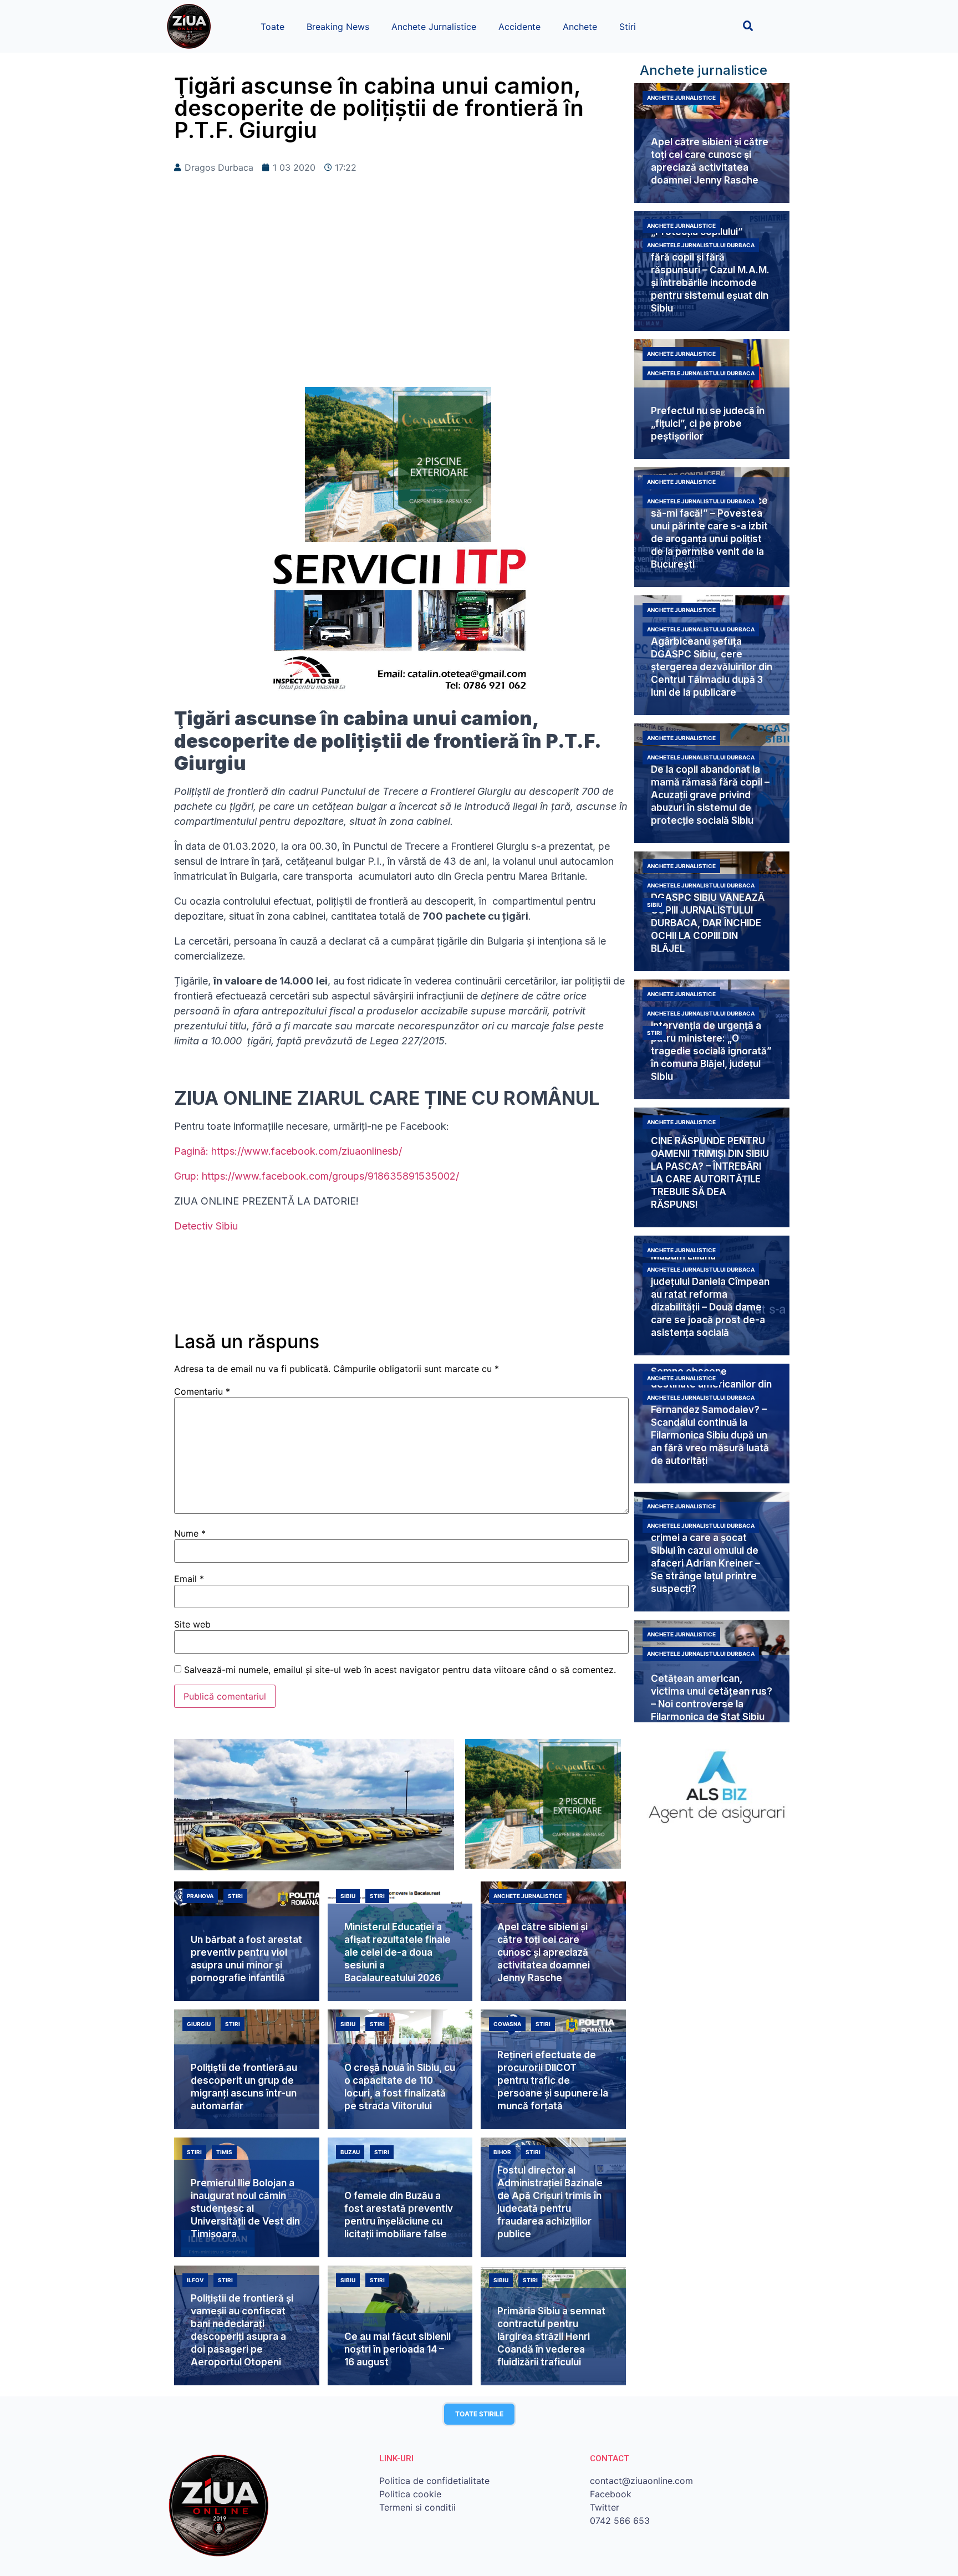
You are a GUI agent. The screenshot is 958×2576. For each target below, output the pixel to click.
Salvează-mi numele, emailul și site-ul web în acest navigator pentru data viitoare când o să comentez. (400, 1670)
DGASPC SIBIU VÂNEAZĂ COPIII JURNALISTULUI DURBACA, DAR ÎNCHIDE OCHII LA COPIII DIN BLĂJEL (708, 923)
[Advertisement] (401, 298)
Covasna (507, 2024)
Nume (190, 1533)
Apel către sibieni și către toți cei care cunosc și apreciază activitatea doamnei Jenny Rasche (544, 1952)
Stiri (628, 27)
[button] (748, 26)
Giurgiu (199, 2024)
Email (189, 1579)
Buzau (350, 2152)
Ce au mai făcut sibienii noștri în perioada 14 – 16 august (398, 2349)
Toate (272, 27)
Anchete (580, 27)
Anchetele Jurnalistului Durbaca (701, 245)
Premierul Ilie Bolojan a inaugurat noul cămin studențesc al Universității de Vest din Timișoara (245, 2208)
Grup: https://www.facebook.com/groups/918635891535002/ (317, 1176)
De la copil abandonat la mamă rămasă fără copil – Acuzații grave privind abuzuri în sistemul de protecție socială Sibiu (710, 795)
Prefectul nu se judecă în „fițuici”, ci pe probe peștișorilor (708, 424)
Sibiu (654, 905)
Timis (224, 2152)
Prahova (200, 1896)
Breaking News (338, 27)
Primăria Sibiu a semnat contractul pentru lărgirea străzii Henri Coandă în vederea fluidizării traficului (551, 2337)
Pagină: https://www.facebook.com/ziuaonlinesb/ (288, 1151)
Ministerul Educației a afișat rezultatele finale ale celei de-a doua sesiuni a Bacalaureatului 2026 (398, 1952)
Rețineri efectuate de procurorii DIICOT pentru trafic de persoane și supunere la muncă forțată (553, 2080)
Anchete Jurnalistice (434, 27)
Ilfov (195, 2280)
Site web (192, 1624)
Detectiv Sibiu (206, 1226)
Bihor (502, 2152)
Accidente (519, 27)
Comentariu (202, 1391)
